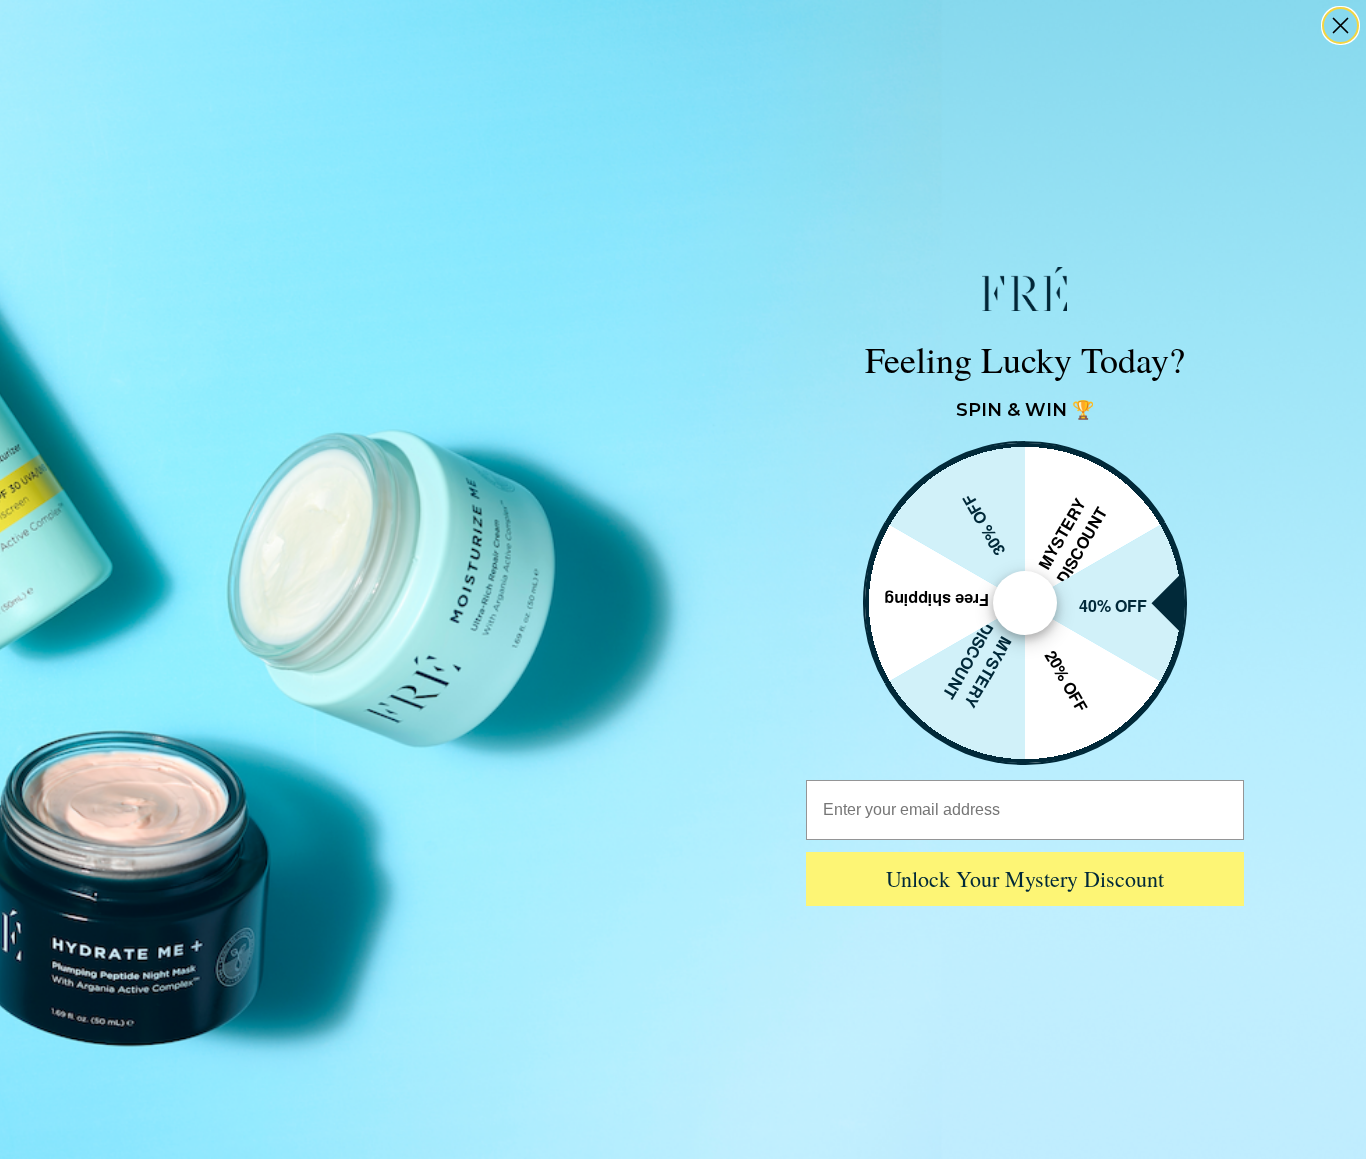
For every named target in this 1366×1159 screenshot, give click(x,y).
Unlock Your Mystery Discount (1025, 878)
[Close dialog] (1340, 25)
